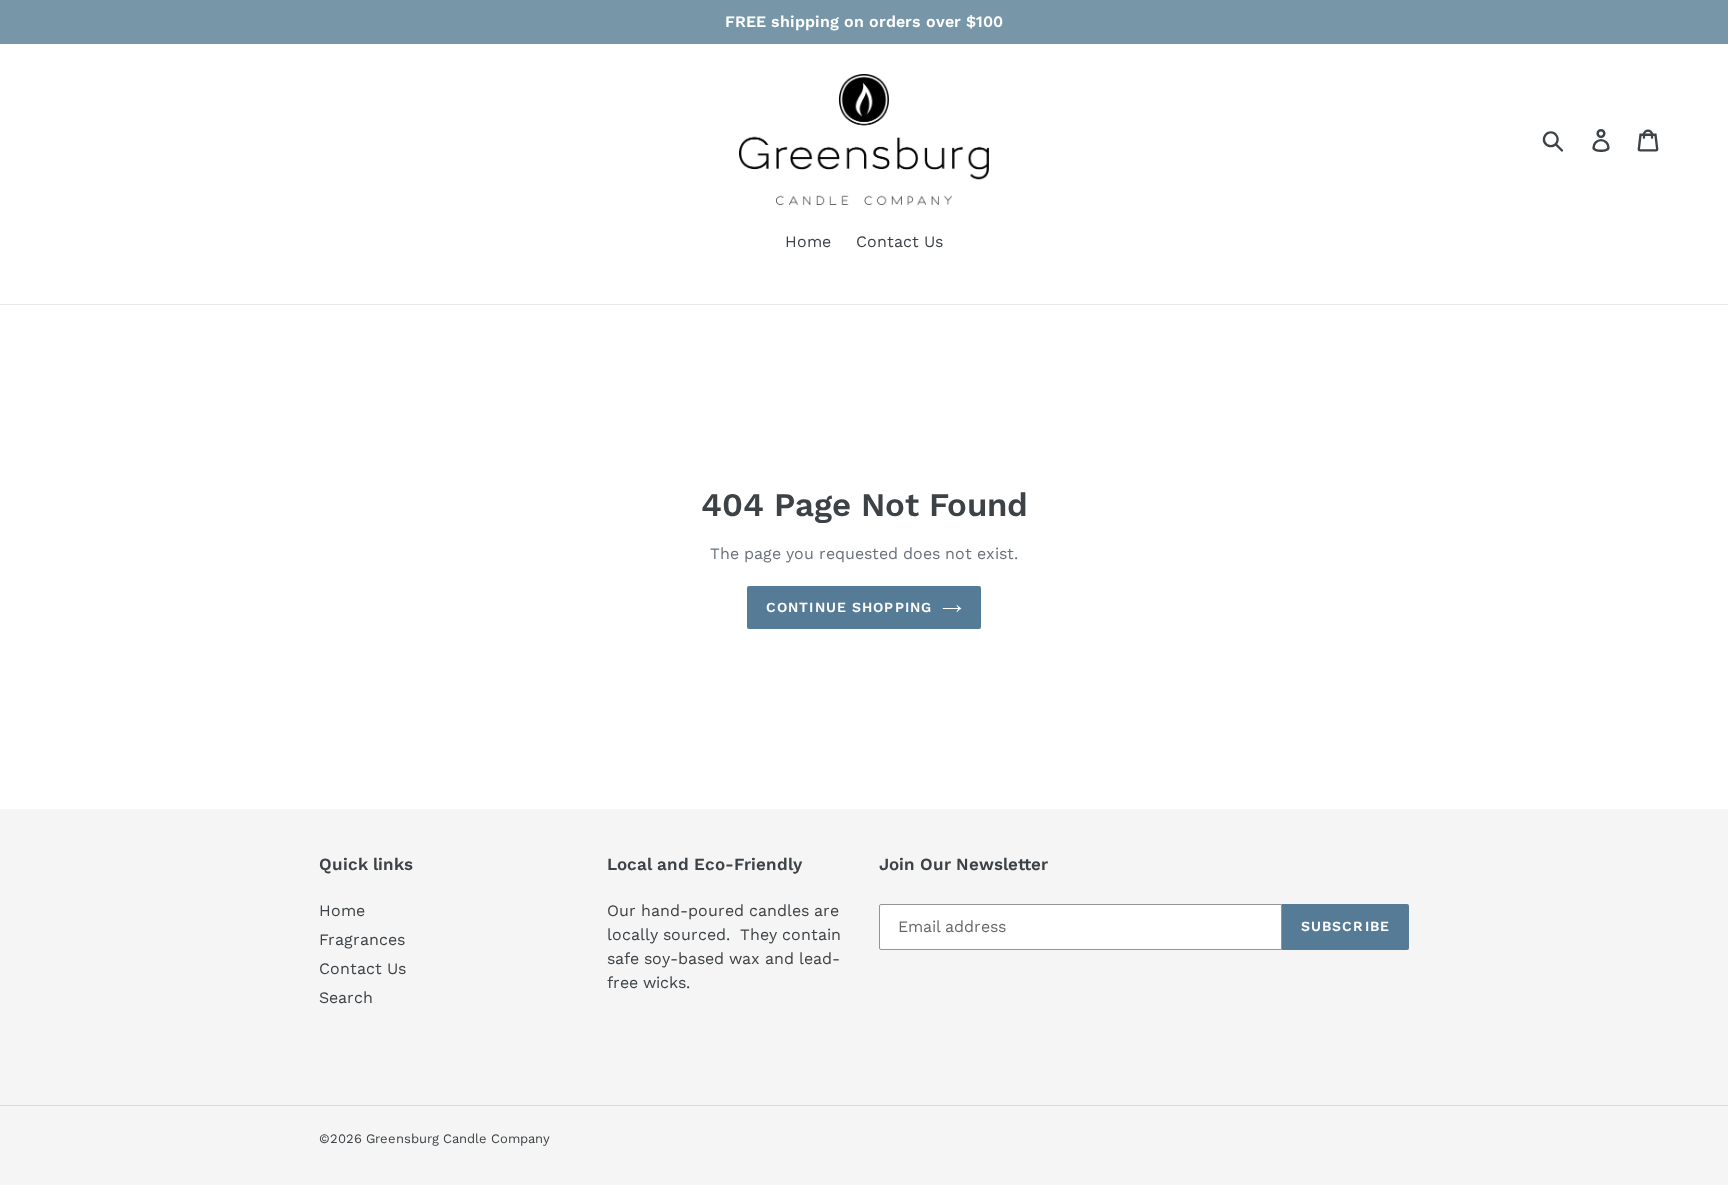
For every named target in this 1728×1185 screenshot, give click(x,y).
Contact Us (362, 968)
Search (346, 997)
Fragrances (362, 939)
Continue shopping (849, 607)
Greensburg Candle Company (458, 1138)
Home (342, 910)
